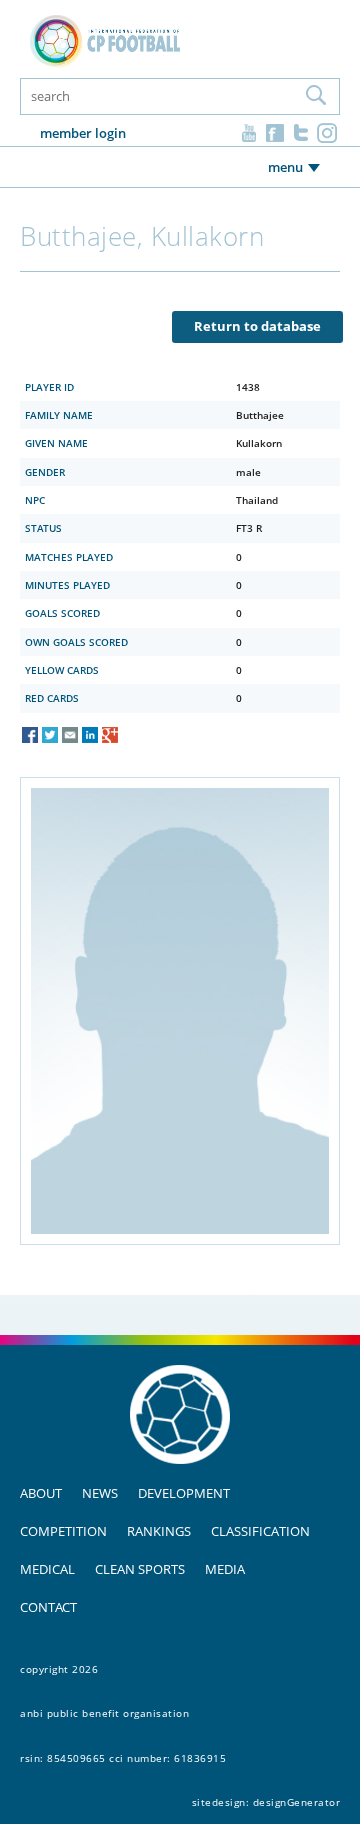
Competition (63, 1531)
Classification (260, 1531)
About (41, 1493)
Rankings (159, 1531)
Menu (285, 167)
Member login (83, 133)
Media (225, 1569)
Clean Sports (140, 1569)
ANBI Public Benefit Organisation (104, 1713)
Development (184, 1493)
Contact (48, 1607)
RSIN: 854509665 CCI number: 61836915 (123, 1758)
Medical (47, 1569)
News (100, 1493)
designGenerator (297, 1802)
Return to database (257, 326)
